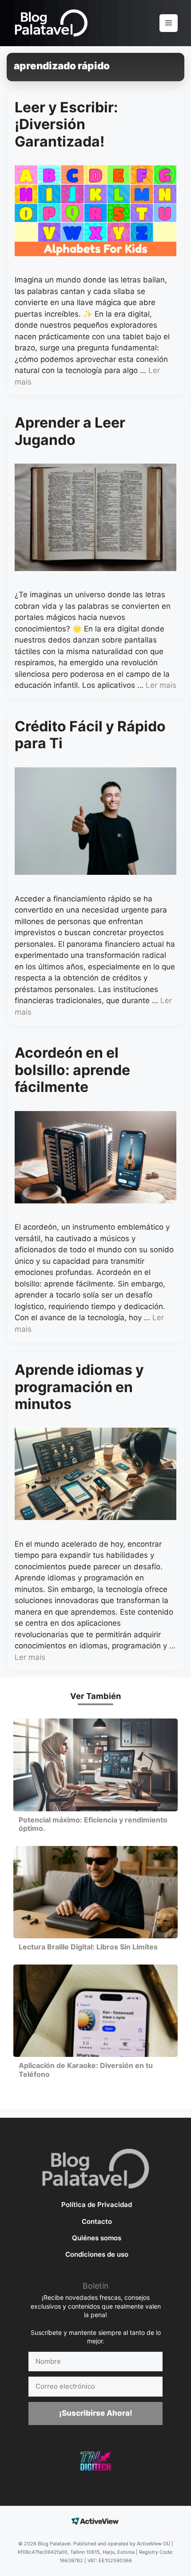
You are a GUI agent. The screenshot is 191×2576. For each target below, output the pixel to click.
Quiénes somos (97, 2238)
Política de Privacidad (97, 2205)
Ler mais (161, 685)
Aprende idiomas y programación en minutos (79, 1387)
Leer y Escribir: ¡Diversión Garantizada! (66, 124)
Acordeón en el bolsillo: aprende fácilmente (72, 1070)
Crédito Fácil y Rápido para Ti (90, 735)
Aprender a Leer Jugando (70, 431)
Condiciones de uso (97, 2254)
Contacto (97, 2221)
